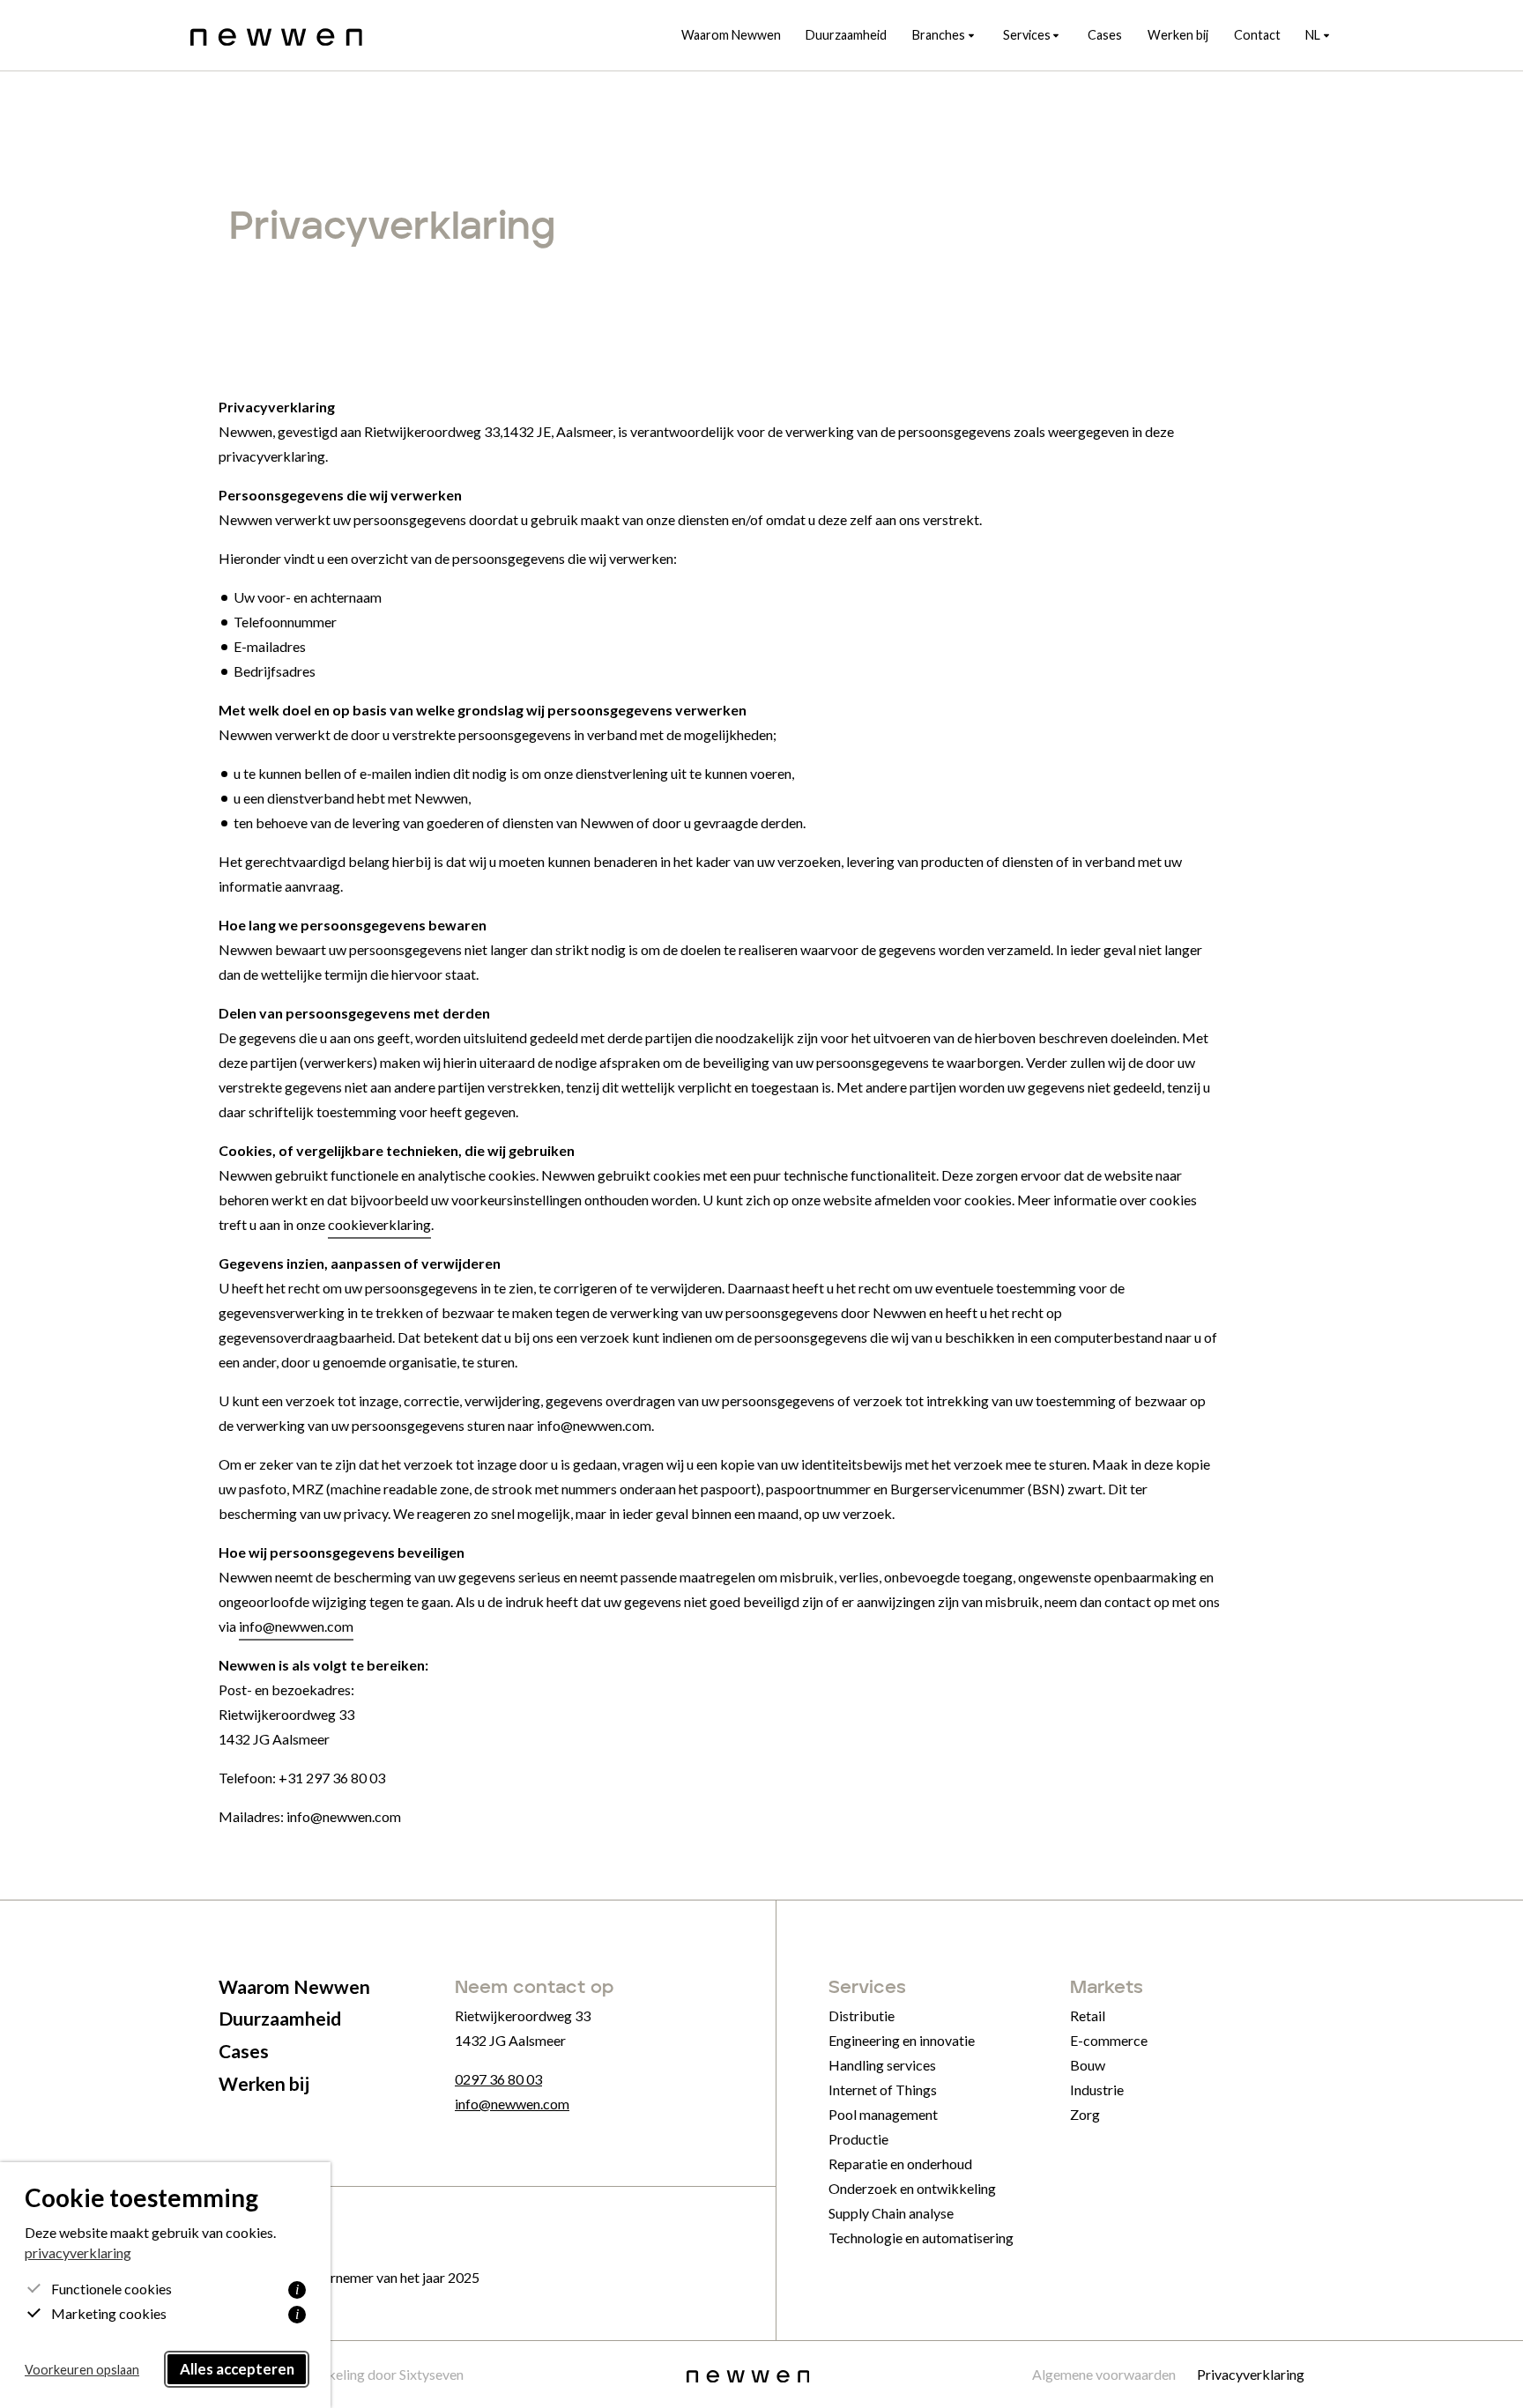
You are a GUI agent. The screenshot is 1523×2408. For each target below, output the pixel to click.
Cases (1105, 35)
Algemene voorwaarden (1104, 2374)
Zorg (1085, 2114)
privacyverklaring (78, 2252)
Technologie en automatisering (921, 2238)
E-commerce (1109, 2040)
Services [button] (1027, 35)
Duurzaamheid (846, 35)
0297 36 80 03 (498, 2079)
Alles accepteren (237, 2369)
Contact (1257, 35)
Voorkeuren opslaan (82, 2370)
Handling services (882, 2065)
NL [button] (1313, 35)
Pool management (883, 2114)
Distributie (862, 2015)
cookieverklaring (379, 1224)
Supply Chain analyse (891, 2213)
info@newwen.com (296, 1626)
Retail (1088, 2015)
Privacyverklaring (1251, 2374)
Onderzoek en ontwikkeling (912, 2188)
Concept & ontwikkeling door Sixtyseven (341, 2374)
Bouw (1088, 2065)
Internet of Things (883, 2089)
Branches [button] (939, 35)
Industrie (1097, 2089)
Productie (858, 2139)
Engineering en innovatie (902, 2040)
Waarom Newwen (731, 35)
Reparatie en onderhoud (900, 2163)
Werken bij (1178, 35)
